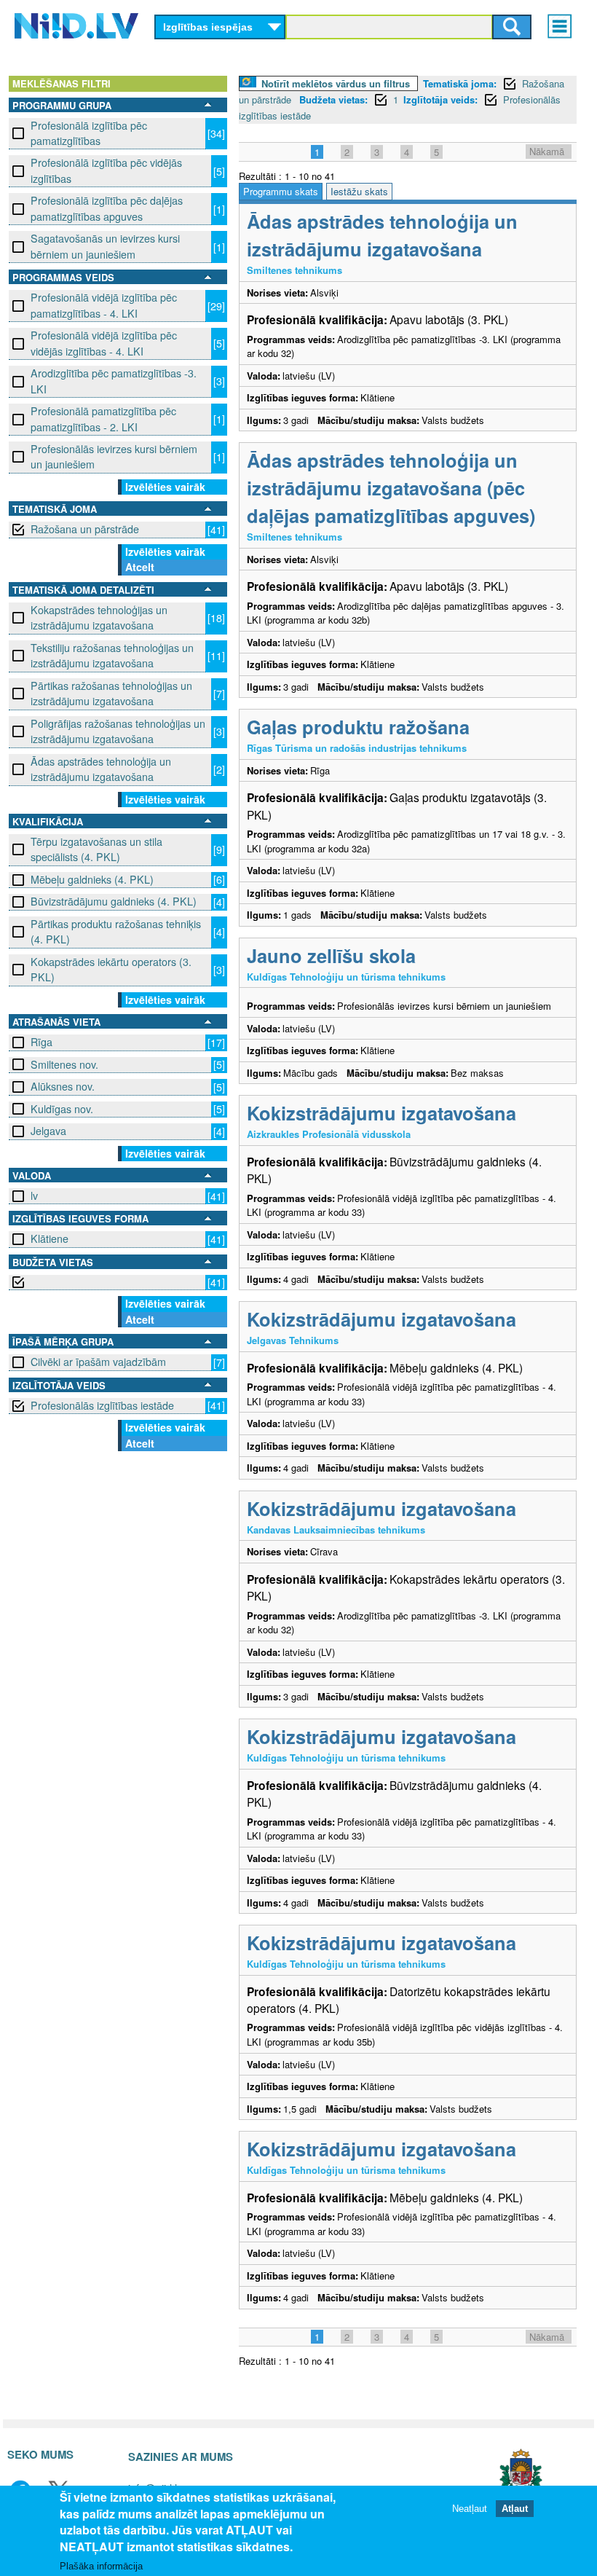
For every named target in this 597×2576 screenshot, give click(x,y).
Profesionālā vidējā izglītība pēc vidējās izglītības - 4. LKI (104, 343)
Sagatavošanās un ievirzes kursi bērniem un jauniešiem (105, 246)
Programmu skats (281, 191)
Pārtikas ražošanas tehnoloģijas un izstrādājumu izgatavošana (111, 693)
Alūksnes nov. (63, 1086)
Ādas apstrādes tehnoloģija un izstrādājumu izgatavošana (101, 769)
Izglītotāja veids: (440, 99)
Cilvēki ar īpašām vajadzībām (98, 1362)
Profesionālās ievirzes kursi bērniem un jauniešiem (114, 456)
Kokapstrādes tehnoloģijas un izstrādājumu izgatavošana (99, 617)
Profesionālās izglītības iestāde (102, 1405)
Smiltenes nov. (64, 1064)
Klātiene (50, 1238)
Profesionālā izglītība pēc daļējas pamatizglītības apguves (107, 208)
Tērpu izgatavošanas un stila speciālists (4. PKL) (96, 849)
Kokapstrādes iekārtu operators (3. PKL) (111, 969)
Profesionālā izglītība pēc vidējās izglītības (106, 170)
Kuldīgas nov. (62, 1109)
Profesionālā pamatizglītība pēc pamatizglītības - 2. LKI (103, 419)
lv (34, 1195)
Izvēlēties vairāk (165, 487)
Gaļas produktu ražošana (358, 727)
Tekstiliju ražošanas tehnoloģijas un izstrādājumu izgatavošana (112, 655)
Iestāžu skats (359, 191)
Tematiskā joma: (460, 83)
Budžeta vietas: (333, 99)
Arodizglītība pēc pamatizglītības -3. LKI (114, 381)
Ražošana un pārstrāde (85, 529)
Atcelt (140, 567)
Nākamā (547, 151)
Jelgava (48, 1131)
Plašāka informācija (101, 2566)
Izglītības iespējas (208, 27)
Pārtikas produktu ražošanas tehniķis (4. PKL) (116, 931)
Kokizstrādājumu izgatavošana (381, 1113)
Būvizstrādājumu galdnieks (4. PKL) (114, 901)
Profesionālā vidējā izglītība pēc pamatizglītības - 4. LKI (104, 305)
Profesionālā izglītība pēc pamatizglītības (89, 133)
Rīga (41, 1042)
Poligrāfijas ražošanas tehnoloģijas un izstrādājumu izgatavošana (118, 731)
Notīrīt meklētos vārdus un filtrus (336, 83)
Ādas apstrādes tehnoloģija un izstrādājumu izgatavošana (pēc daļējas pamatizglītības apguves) (391, 488)
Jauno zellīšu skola (331, 955)
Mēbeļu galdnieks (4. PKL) (92, 879)
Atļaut (515, 2509)
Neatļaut (470, 2509)
